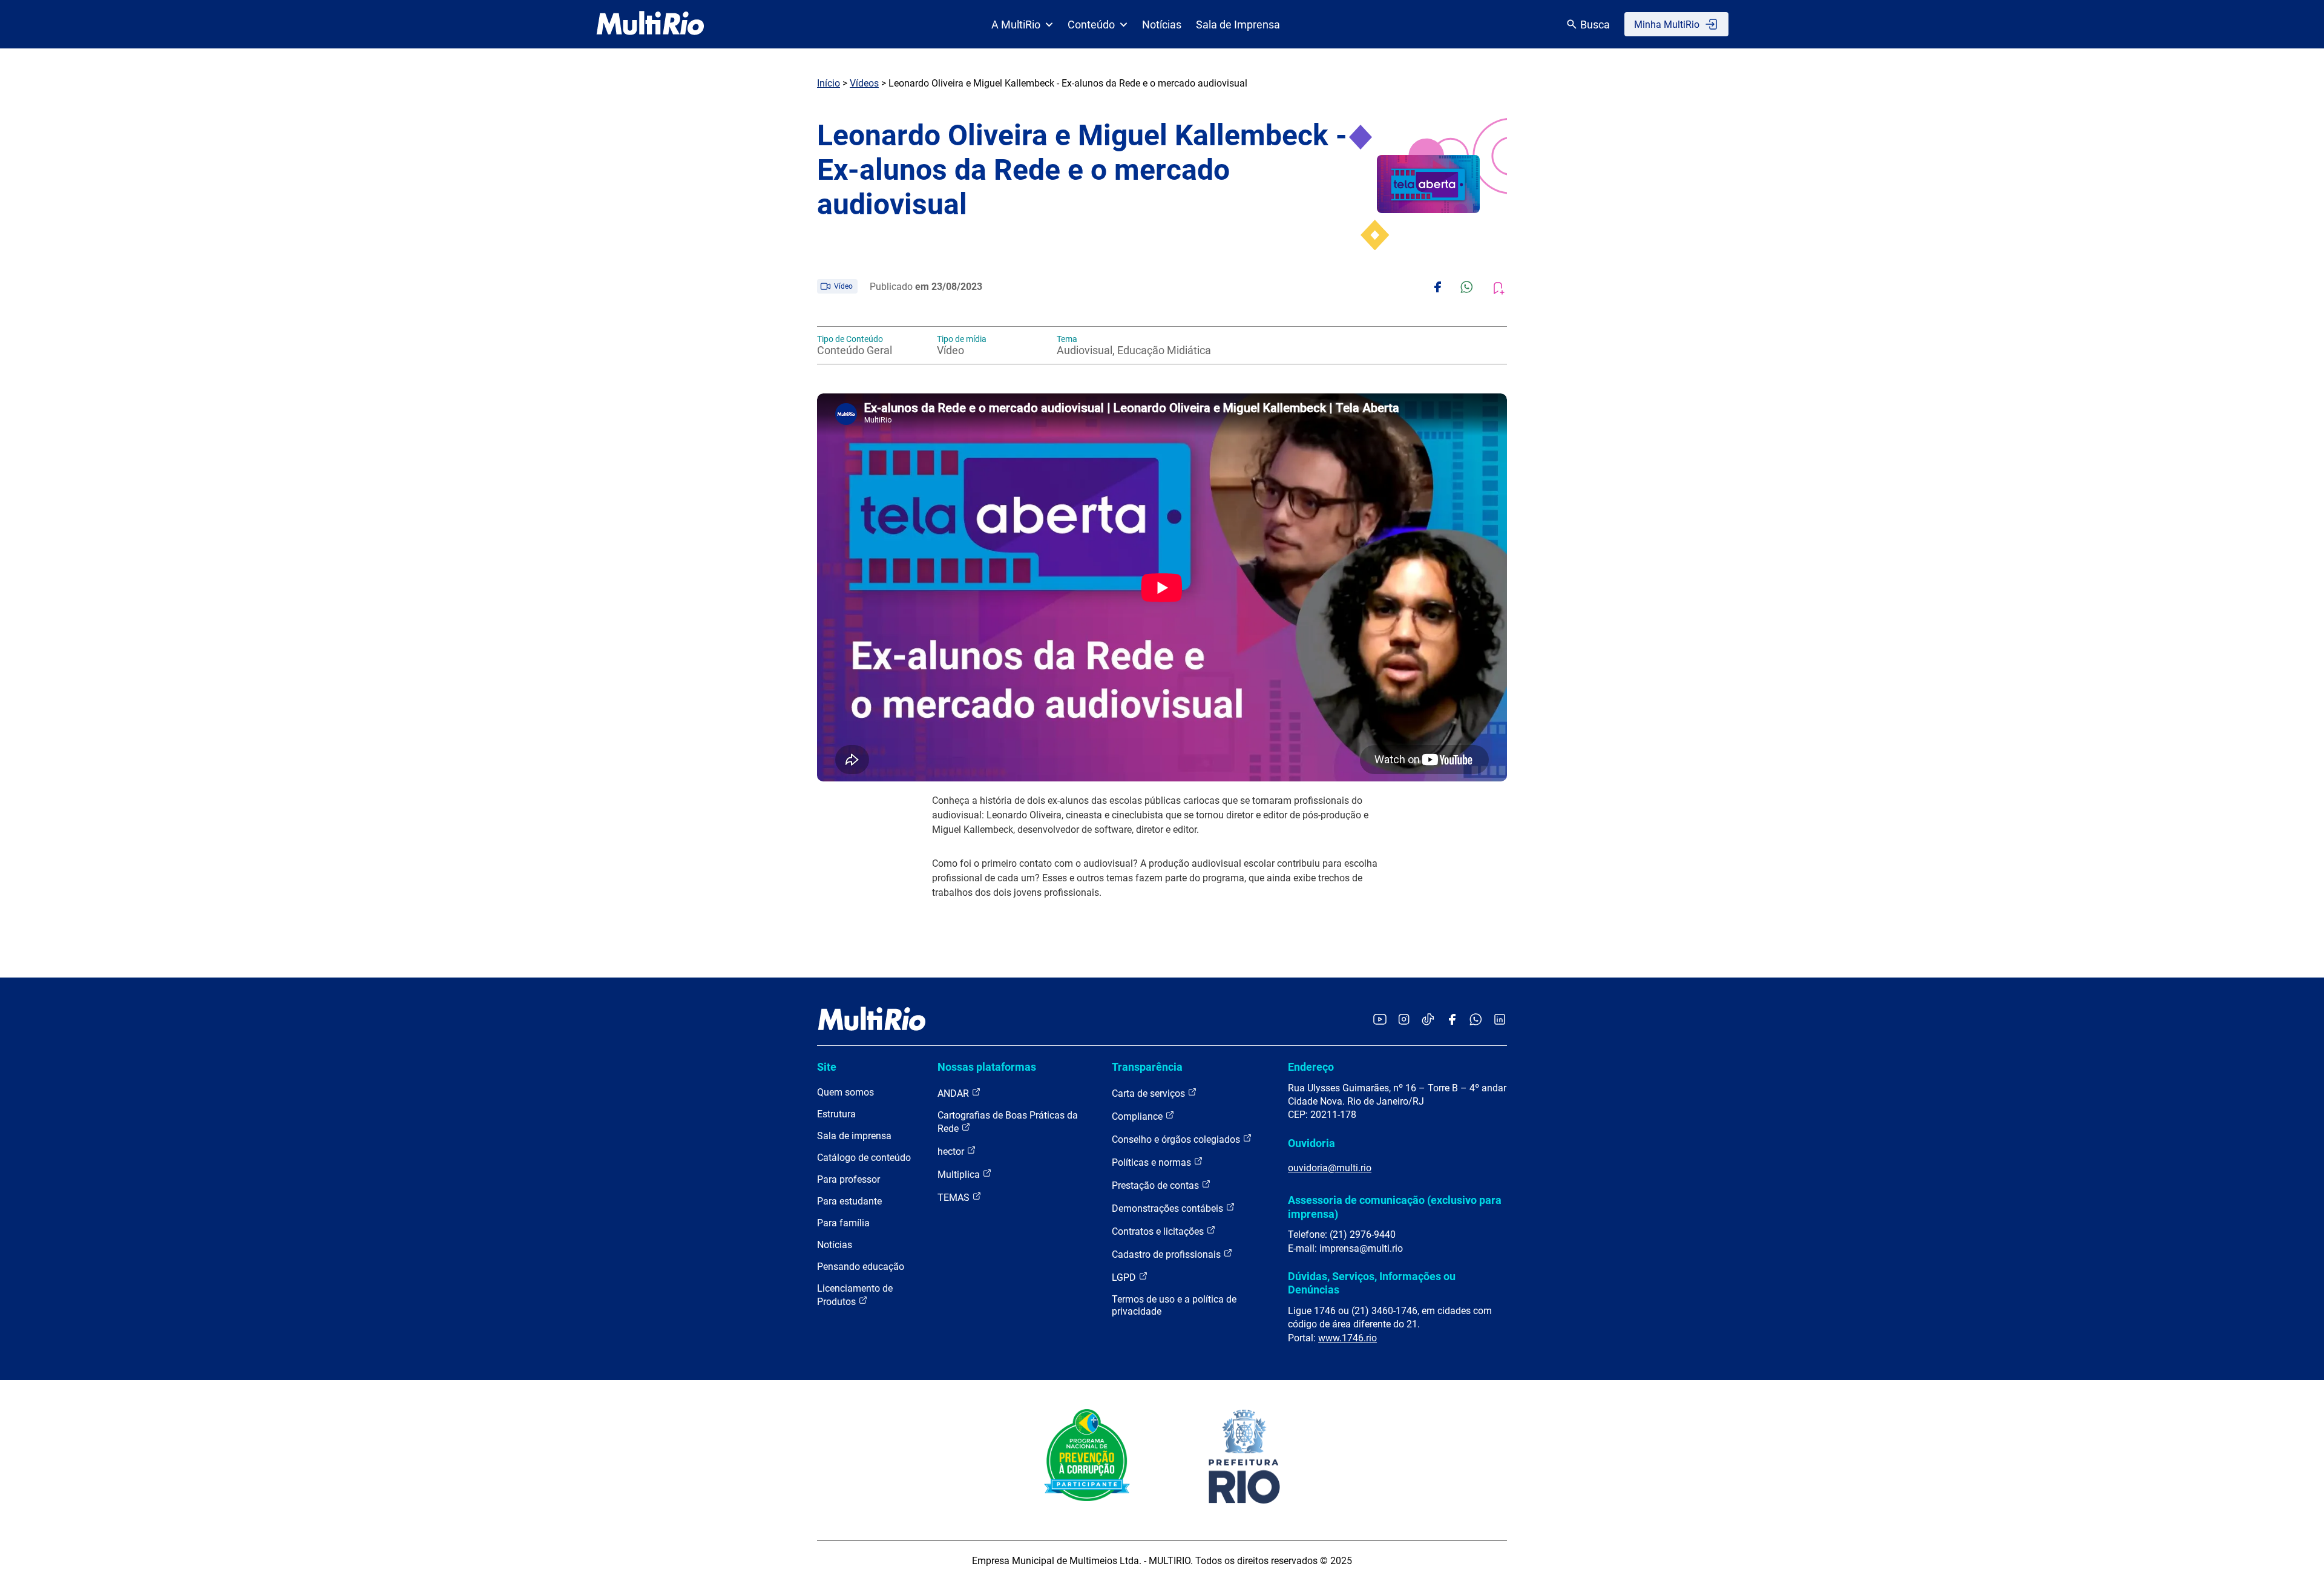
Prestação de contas (1157, 1185)
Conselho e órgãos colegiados (1177, 1139)
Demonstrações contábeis (1169, 1208)
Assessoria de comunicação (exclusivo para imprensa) (1395, 1207)
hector (952, 1152)
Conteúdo (1091, 25)
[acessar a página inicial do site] (650, 24)
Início (829, 83)
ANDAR (954, 1093)
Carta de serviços (1150, 1093)
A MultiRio (1016, 25)
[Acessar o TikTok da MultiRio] (1428, 1020)
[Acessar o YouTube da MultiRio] (1380, 1020)
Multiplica (960, 1175)
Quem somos (845, 1092)
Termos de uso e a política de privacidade (1174, 1305)
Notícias (1162, 25)
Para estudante (849, 1201)
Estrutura (836, 1114)
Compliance (1138, 1116)
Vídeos (864, 83)
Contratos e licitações (1159, 1231)
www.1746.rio (1347, 1338)
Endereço (1311, 1067)
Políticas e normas (1153, 1162)
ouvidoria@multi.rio (1330, 1168)
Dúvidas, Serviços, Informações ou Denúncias (1372, 1283)
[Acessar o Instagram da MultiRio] (1404, 1020)
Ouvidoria (1311, 1143)
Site (827, 1067)
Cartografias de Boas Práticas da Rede (1008, 1122)
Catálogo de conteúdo (864, 1158)
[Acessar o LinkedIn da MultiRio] (1500, 1020)
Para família (843, 1223)
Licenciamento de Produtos (855, 1295)
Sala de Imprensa (1238, 25)
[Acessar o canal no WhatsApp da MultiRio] (1476, 1020)
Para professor (849, 1179)
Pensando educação (861, 1267)
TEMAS (955, 1198)
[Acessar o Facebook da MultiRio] (1452, 1020)
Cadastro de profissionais (1167, 1254)
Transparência (1147, 1067)
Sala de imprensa (854, 1136)
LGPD (1125, 1277)
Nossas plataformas (987, 1067)
